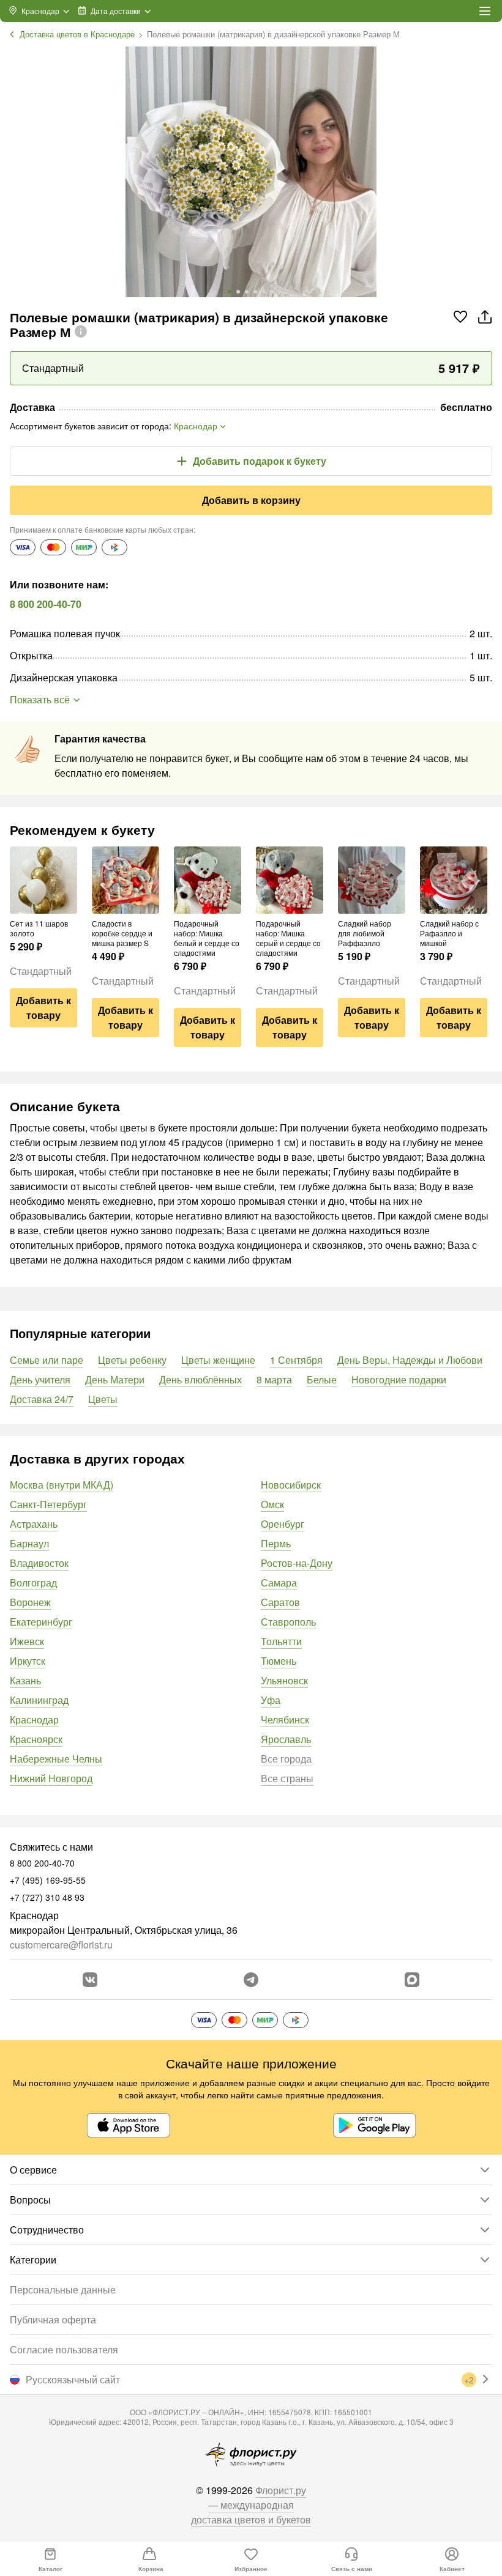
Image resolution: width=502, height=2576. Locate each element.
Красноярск (36, 1739)
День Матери (115, 1379)
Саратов (280, 1602)
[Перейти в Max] (412, 1980)
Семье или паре (47, 1360)
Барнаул (29, 1543)
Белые (322, 1379)
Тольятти (281, 1641)
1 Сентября (296, 1360)
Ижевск (27, 1641)
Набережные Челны (56, 1759)
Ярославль (286, 1739)
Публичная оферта (53, 2319)
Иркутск (28, 1661)
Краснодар (34, 1719)
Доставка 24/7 (42, 1399)
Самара (279, 1582)
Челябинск (285, 1719)
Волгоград (33, 1582)
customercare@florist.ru (61, 1945)
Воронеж (30, 1602)
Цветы (103, 1399)
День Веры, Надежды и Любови (410, 1360)
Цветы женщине (218, 1360)
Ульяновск (284, 1680)
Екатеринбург (41, 1622)
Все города (286, 1759)
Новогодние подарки (399, 1379)
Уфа (271, 1700)
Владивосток (39, 1563)
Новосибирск (291, 1485)
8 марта (274, 1379)
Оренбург (283, 1524)
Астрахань (34, 1524)
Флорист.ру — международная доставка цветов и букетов (251, 2505)
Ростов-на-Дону (297, 1563)
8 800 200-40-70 (46, 604)
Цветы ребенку (132, 1360)
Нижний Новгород (51, 1778)
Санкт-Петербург (48, 1504)
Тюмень (279, 1661)
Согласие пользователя (64, 2349)
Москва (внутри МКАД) (62, 1485)
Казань (25, 1680)
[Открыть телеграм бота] (251, 1980)
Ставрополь (288, 1622)
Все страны (287, 1778)
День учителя (40, 1379)
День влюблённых (200, 1379)
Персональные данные (63, 2289)
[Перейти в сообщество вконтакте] (90, 1980)
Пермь (276, 1543)
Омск (272, 1504)
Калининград (39, 1700)
